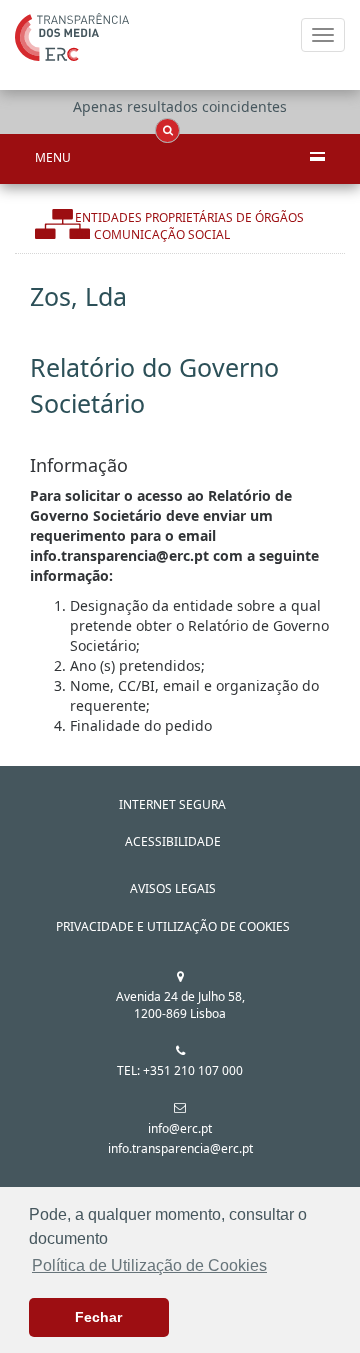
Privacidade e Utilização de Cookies (173, 926)
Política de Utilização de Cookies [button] (149, 1265)
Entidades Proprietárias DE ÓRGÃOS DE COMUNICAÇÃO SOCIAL (189, 226)
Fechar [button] (98, 1317)
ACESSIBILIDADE (173, 841)
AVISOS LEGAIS (173, 888)
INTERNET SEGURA (172, 804)
